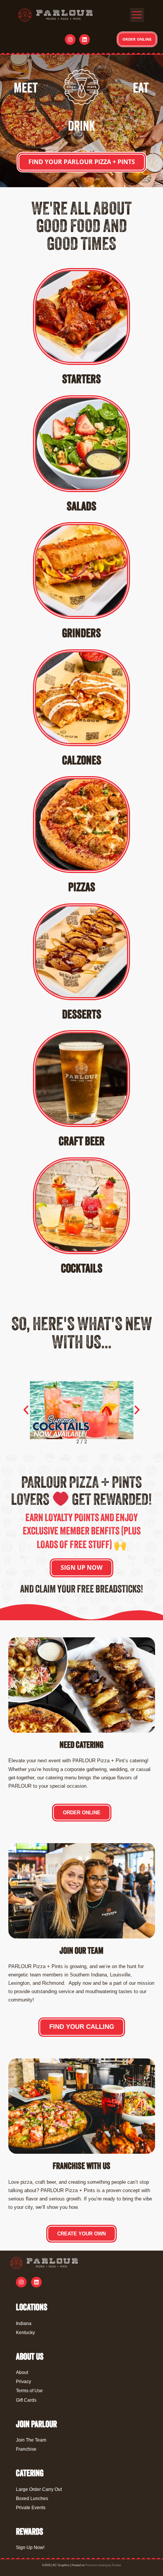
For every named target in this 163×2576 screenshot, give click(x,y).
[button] (137, 15)
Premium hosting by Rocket (103, 2565)
